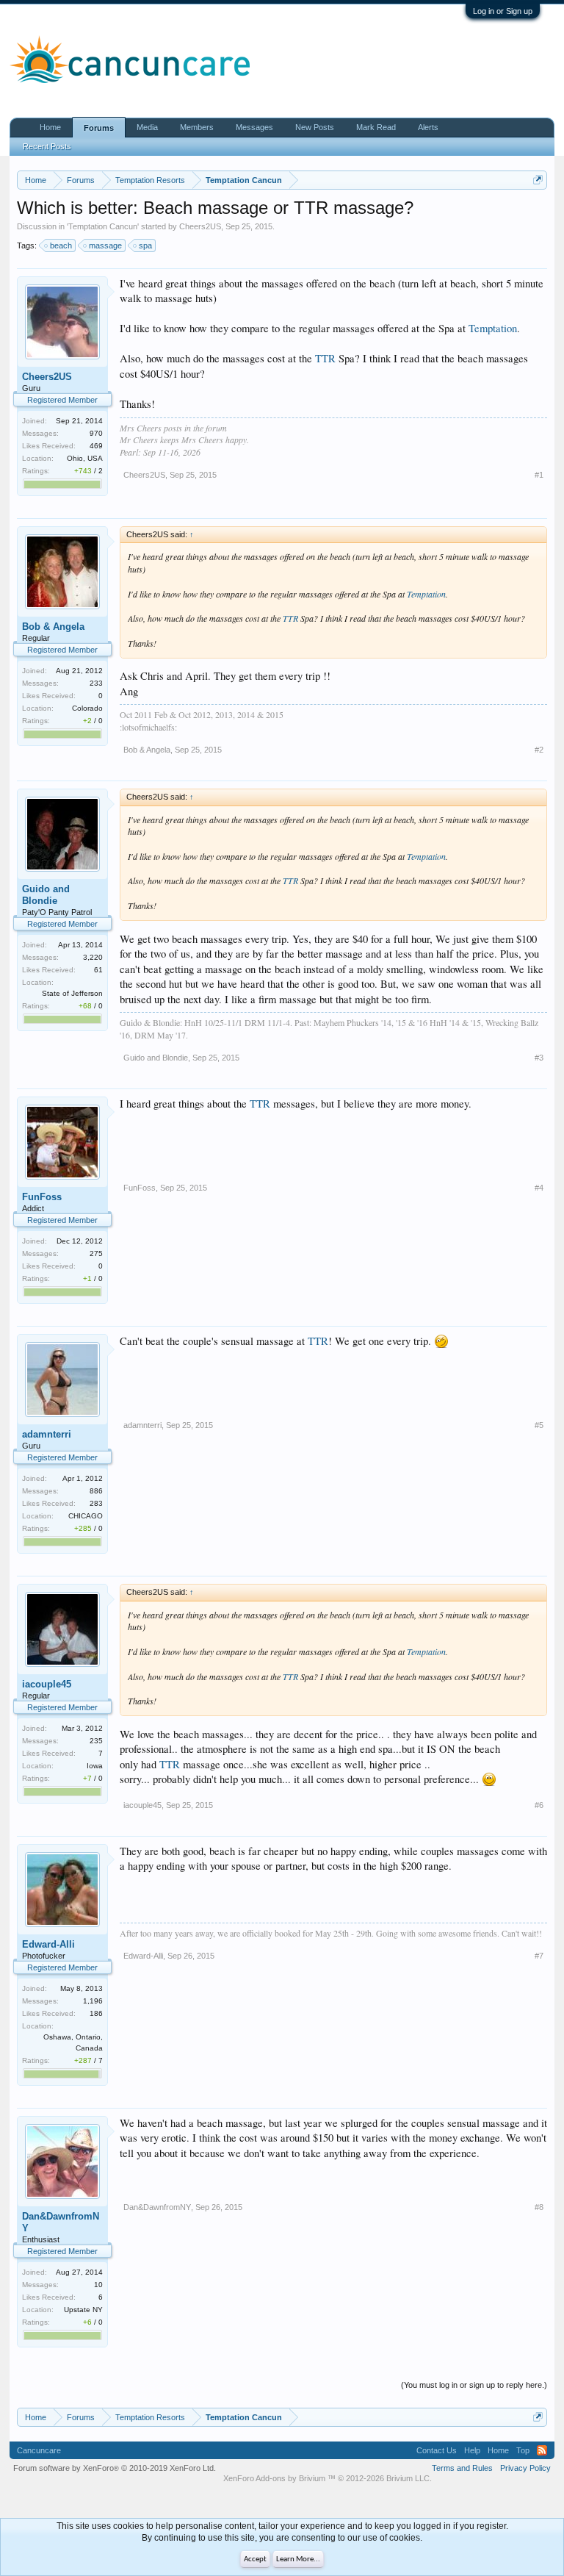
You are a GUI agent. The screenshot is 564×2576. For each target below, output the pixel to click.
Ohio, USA (85, 458)
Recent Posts (47, 146)
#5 (539, 1425)
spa (145, 245)
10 (98, 2285)
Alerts (428, 127)
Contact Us (437, 2450)
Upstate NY (83, 2310)
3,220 (93, 957)
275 (96, 1253)
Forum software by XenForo (115, 2468)
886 (96, 1491)
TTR (325, 358)
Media (147, 127)
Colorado (87, 708)
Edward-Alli (48, 1944)
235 (96, 1741)
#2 (539, 750)
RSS (542, 2450)
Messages (254, 127)
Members (197, 127)
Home (50, 127)
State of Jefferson (72, 993)
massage (105, 245)
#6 (539, 1805)
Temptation (493, 328)
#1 (539, 475)
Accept (255, 2559)
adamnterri (47, 1434)
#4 (539, 1188)
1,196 (93, 2001)
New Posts (315, 127)
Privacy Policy (525, 2468)
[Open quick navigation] (538, 180)
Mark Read (376, 127)
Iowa (95, 1766)
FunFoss (42, 1197)
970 (96, 433)
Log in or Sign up (503, 11)
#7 (539, 1956)
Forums (99, 128)
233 (96, 683)
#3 (539, 1058)
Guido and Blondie (46, 895)
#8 (539, 2207)
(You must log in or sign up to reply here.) (474, 2385)
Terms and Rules (462, 2468)
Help (472, 2450)
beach (61, 245)
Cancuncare (39, 2450)
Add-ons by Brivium (328, 2478)
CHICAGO (86, 1516)
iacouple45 (47, 1684)
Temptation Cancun (103, 226)
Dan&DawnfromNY (61, 2222)
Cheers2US (200, 226)
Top (523, 2450)
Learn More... (298, 2559)
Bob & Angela (53, 627)
